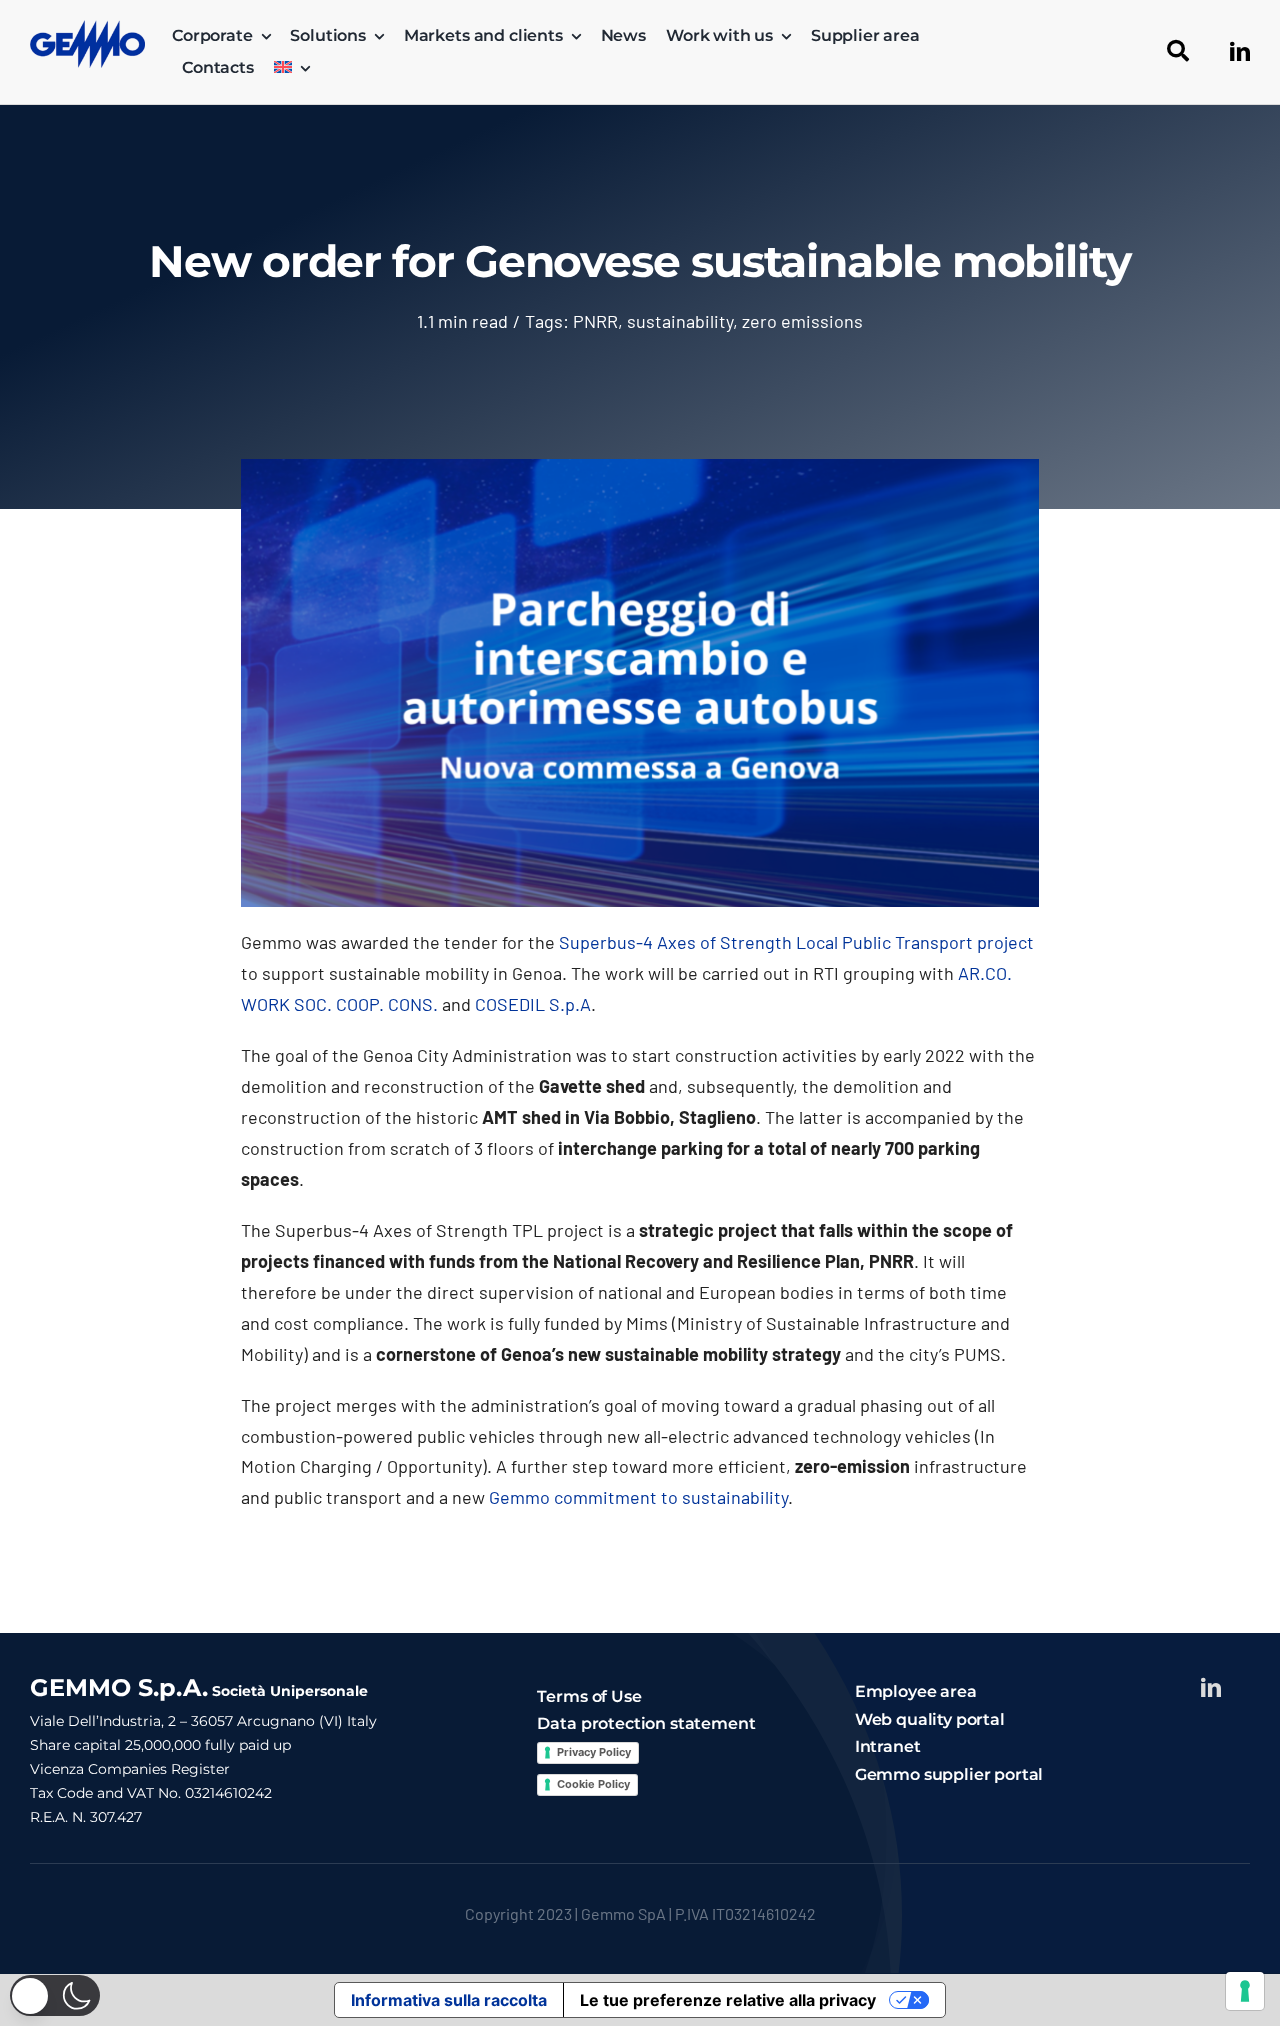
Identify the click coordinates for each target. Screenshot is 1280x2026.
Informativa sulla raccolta (449, 2000)
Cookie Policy (593, 1784)
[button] (55, 1995)
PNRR (595, 321)
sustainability (680, 321)
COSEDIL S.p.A (533, 1004)
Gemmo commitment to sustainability (638, 1497)
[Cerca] (1178, 52)
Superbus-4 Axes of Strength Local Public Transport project (796, 942)
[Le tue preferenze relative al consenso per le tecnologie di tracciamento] (1245, 1991)
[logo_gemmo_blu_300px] (87, 29)
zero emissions (802, 321)
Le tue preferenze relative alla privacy (728, 2000)
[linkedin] (1240, 52)
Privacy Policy (594, 1752)
